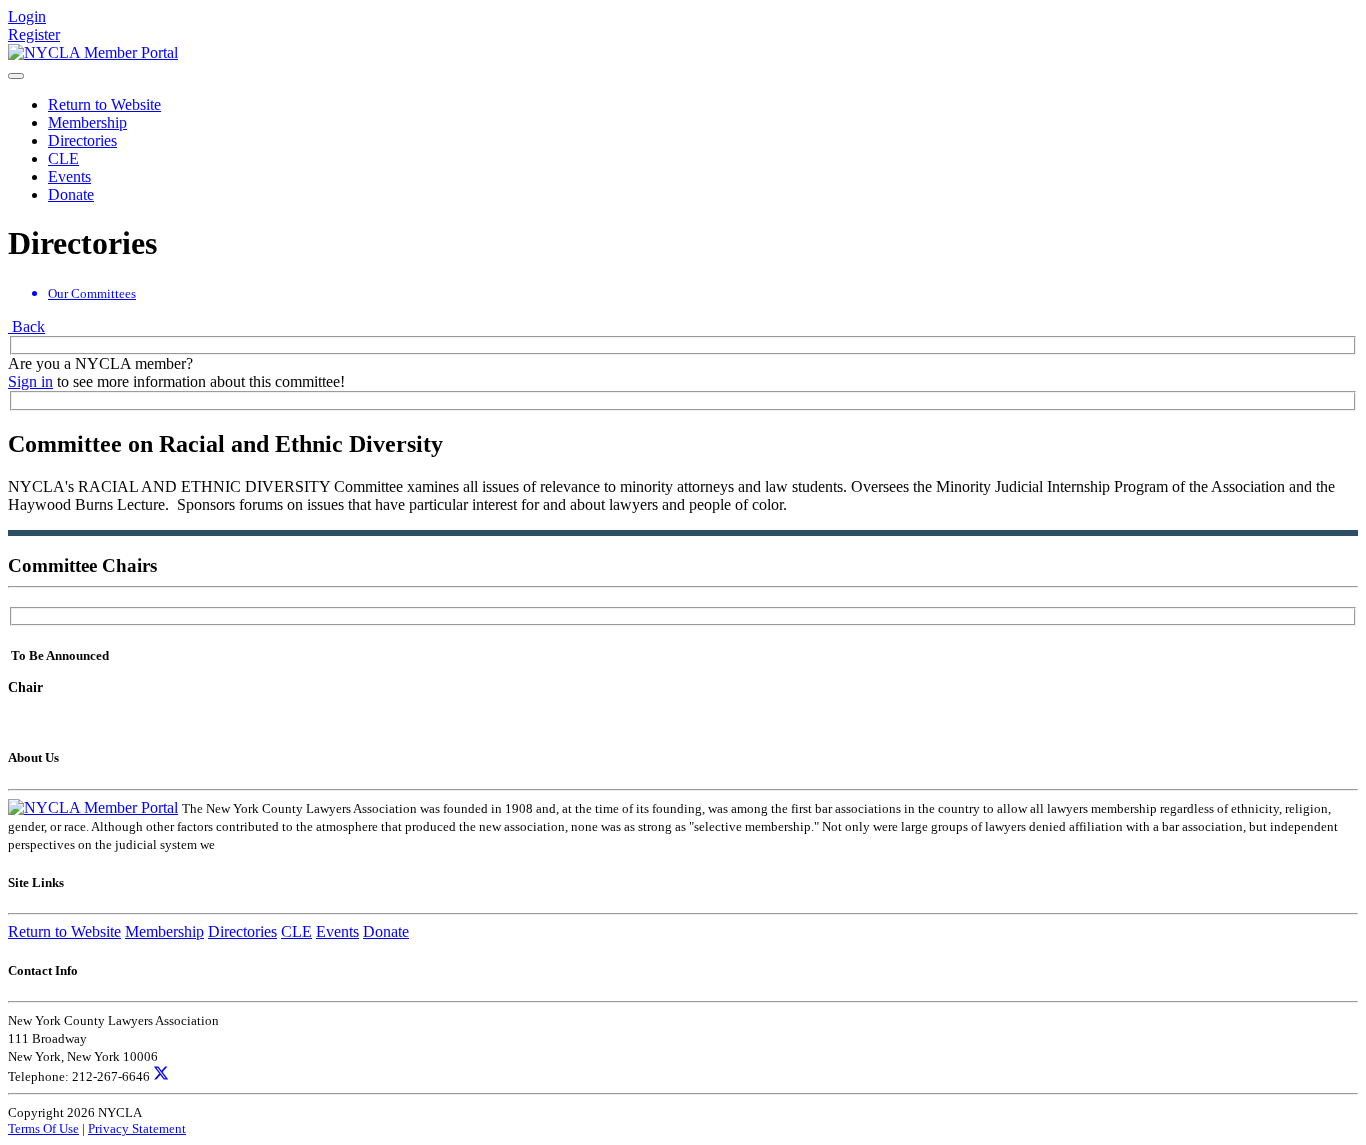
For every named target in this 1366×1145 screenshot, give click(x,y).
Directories (82, 140)
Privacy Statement (137, 1128)
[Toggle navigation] (16, 76)
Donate (71, 194)
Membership (87, 122)
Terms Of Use (43, 1128)
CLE (63, 158)
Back (26, 326)
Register (34, 34)
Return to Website (104, 104)
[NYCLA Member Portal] (93, 52)
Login (27, 16)
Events (69, 176)
